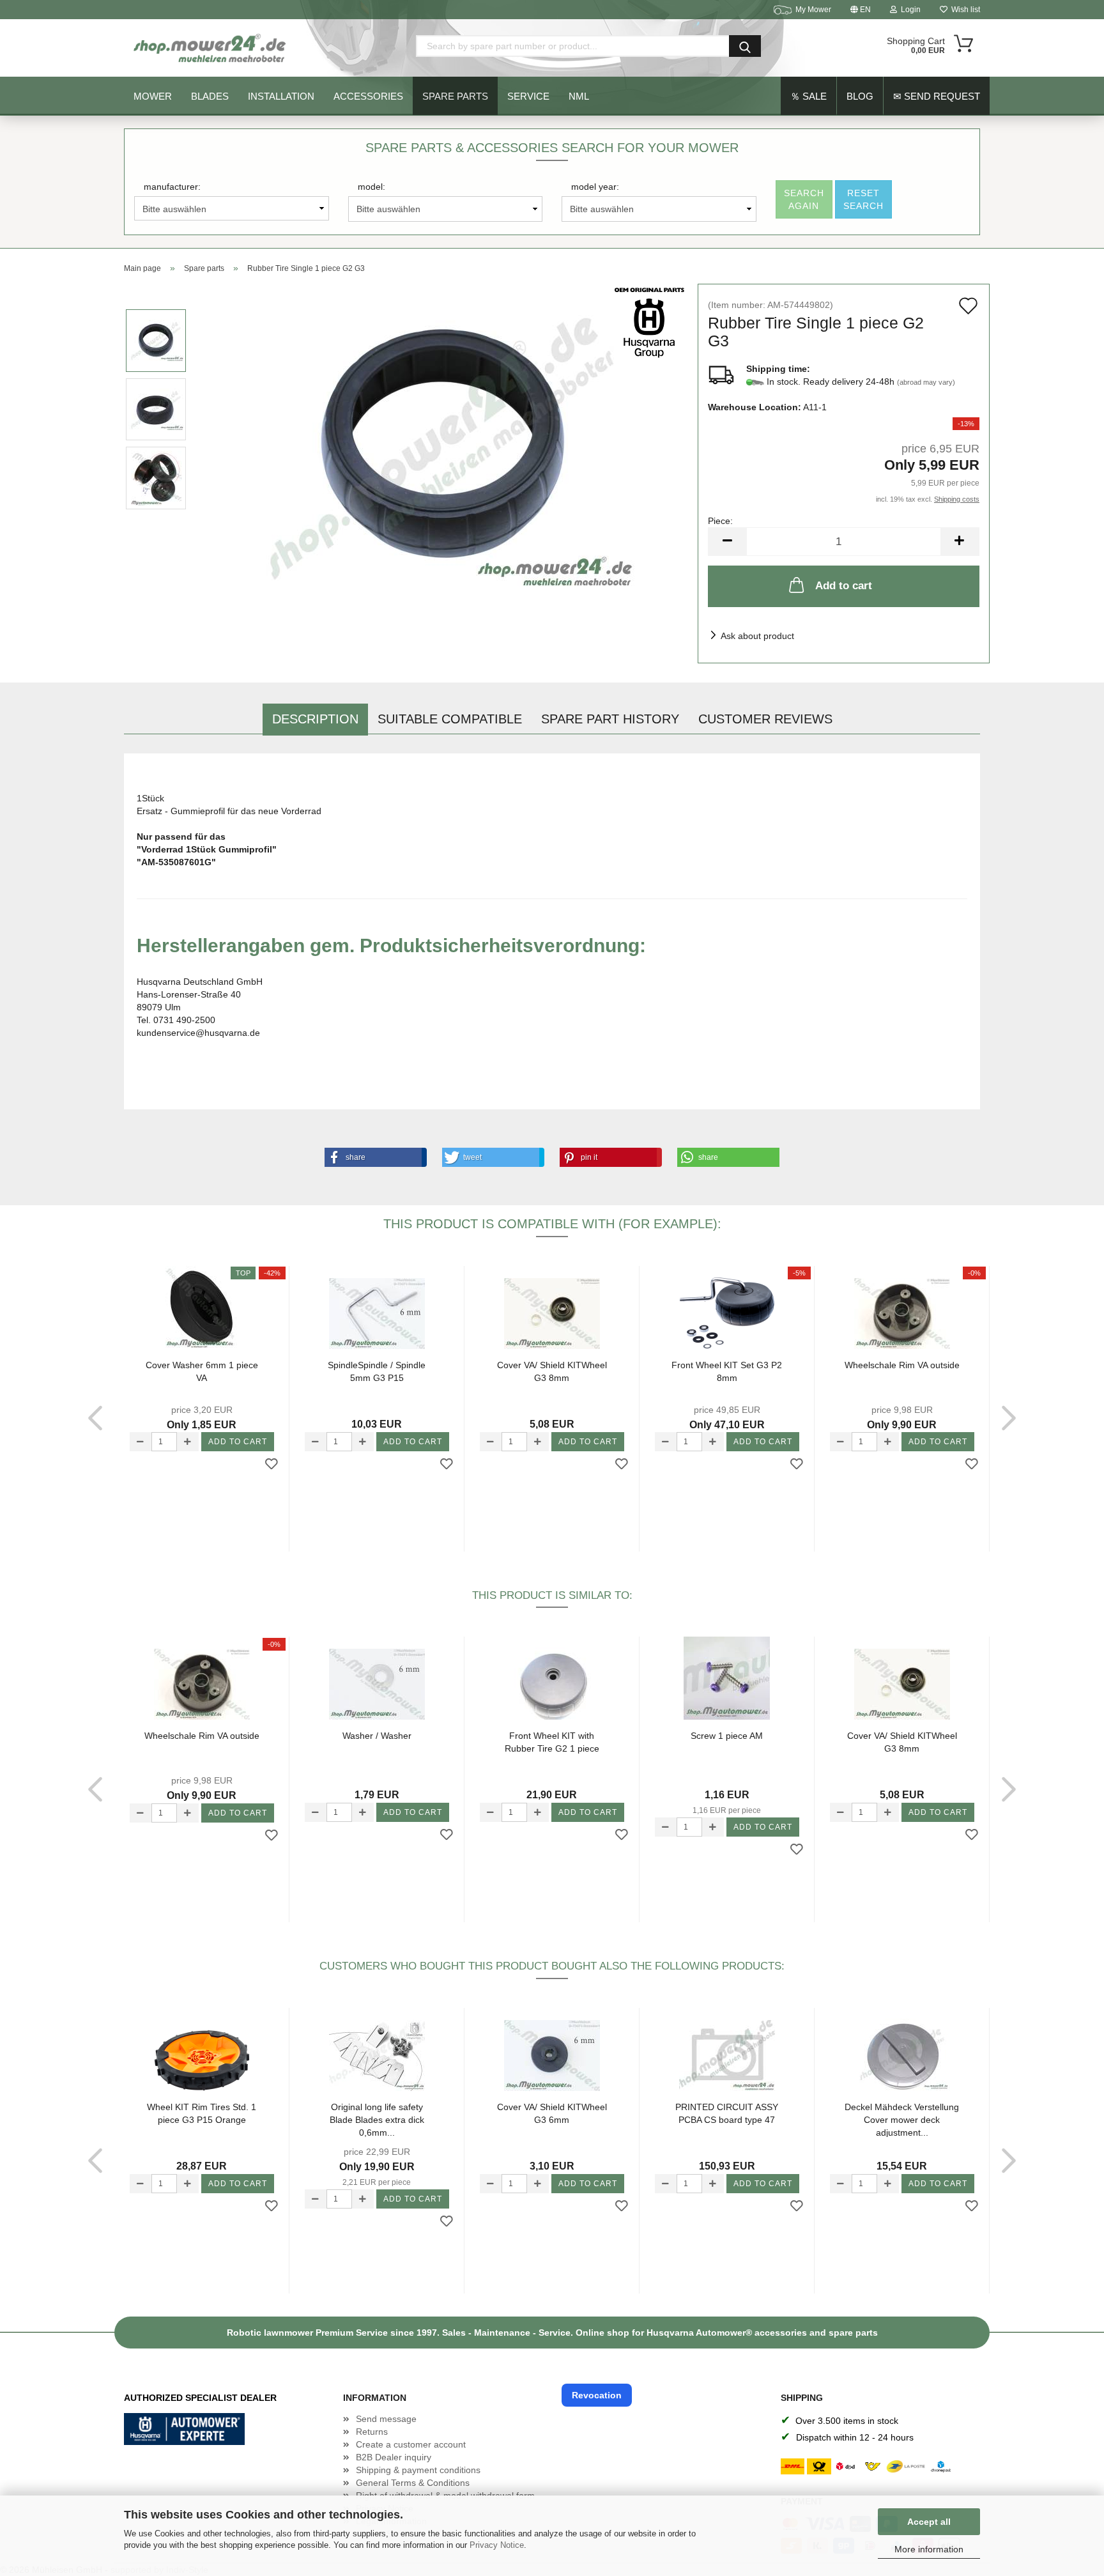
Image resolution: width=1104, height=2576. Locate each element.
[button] (373, 1157)
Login (909, 10)
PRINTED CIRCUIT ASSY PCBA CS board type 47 (727, 2113)
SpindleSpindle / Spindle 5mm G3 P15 (377, 1371)
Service (528, 96)
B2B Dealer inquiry (394, 2457)
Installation (281, 96)
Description (315, 719)
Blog (860, 96)
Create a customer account (411, 2444)
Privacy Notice (497, 2545)
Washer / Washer (377, 1736)
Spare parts (455, 96)
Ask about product (757, 636)
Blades (210, 96)
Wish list (964, 10)
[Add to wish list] (272, 1465)
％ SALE (809, 96)
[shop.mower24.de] (211, 48)
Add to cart (844, 586)
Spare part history (610, 719)
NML (579, 96)
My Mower (813, 10)
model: (372, 187)
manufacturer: (172, 187)
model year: (595, 187)
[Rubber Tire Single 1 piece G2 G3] (443, 443)
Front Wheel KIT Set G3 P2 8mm (727, 1371)
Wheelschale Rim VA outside (902, 1365)
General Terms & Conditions (413, 2483)
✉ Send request (937, 96)
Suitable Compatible (450, 719)
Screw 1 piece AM (727, 1736)
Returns (372, 2432)
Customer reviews (765, 719)
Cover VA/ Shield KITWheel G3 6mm (552, 2113)
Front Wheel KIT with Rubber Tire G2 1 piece (552, 1742)
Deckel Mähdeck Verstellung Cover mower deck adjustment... (902, 2119)
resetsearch (863, 199)
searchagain (804, 199)
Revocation (597, 2395)
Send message (386, 2419)
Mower (153, 96)
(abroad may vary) (926, 382)
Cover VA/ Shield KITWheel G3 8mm (552, 1371)
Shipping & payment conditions (418, 2470)
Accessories (368, 96)
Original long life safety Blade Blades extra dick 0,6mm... (377, 2119)
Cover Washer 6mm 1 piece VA (202, 1371)
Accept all (929, 2522)
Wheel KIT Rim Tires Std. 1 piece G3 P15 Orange (202, 2113)
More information (929, 2549)
